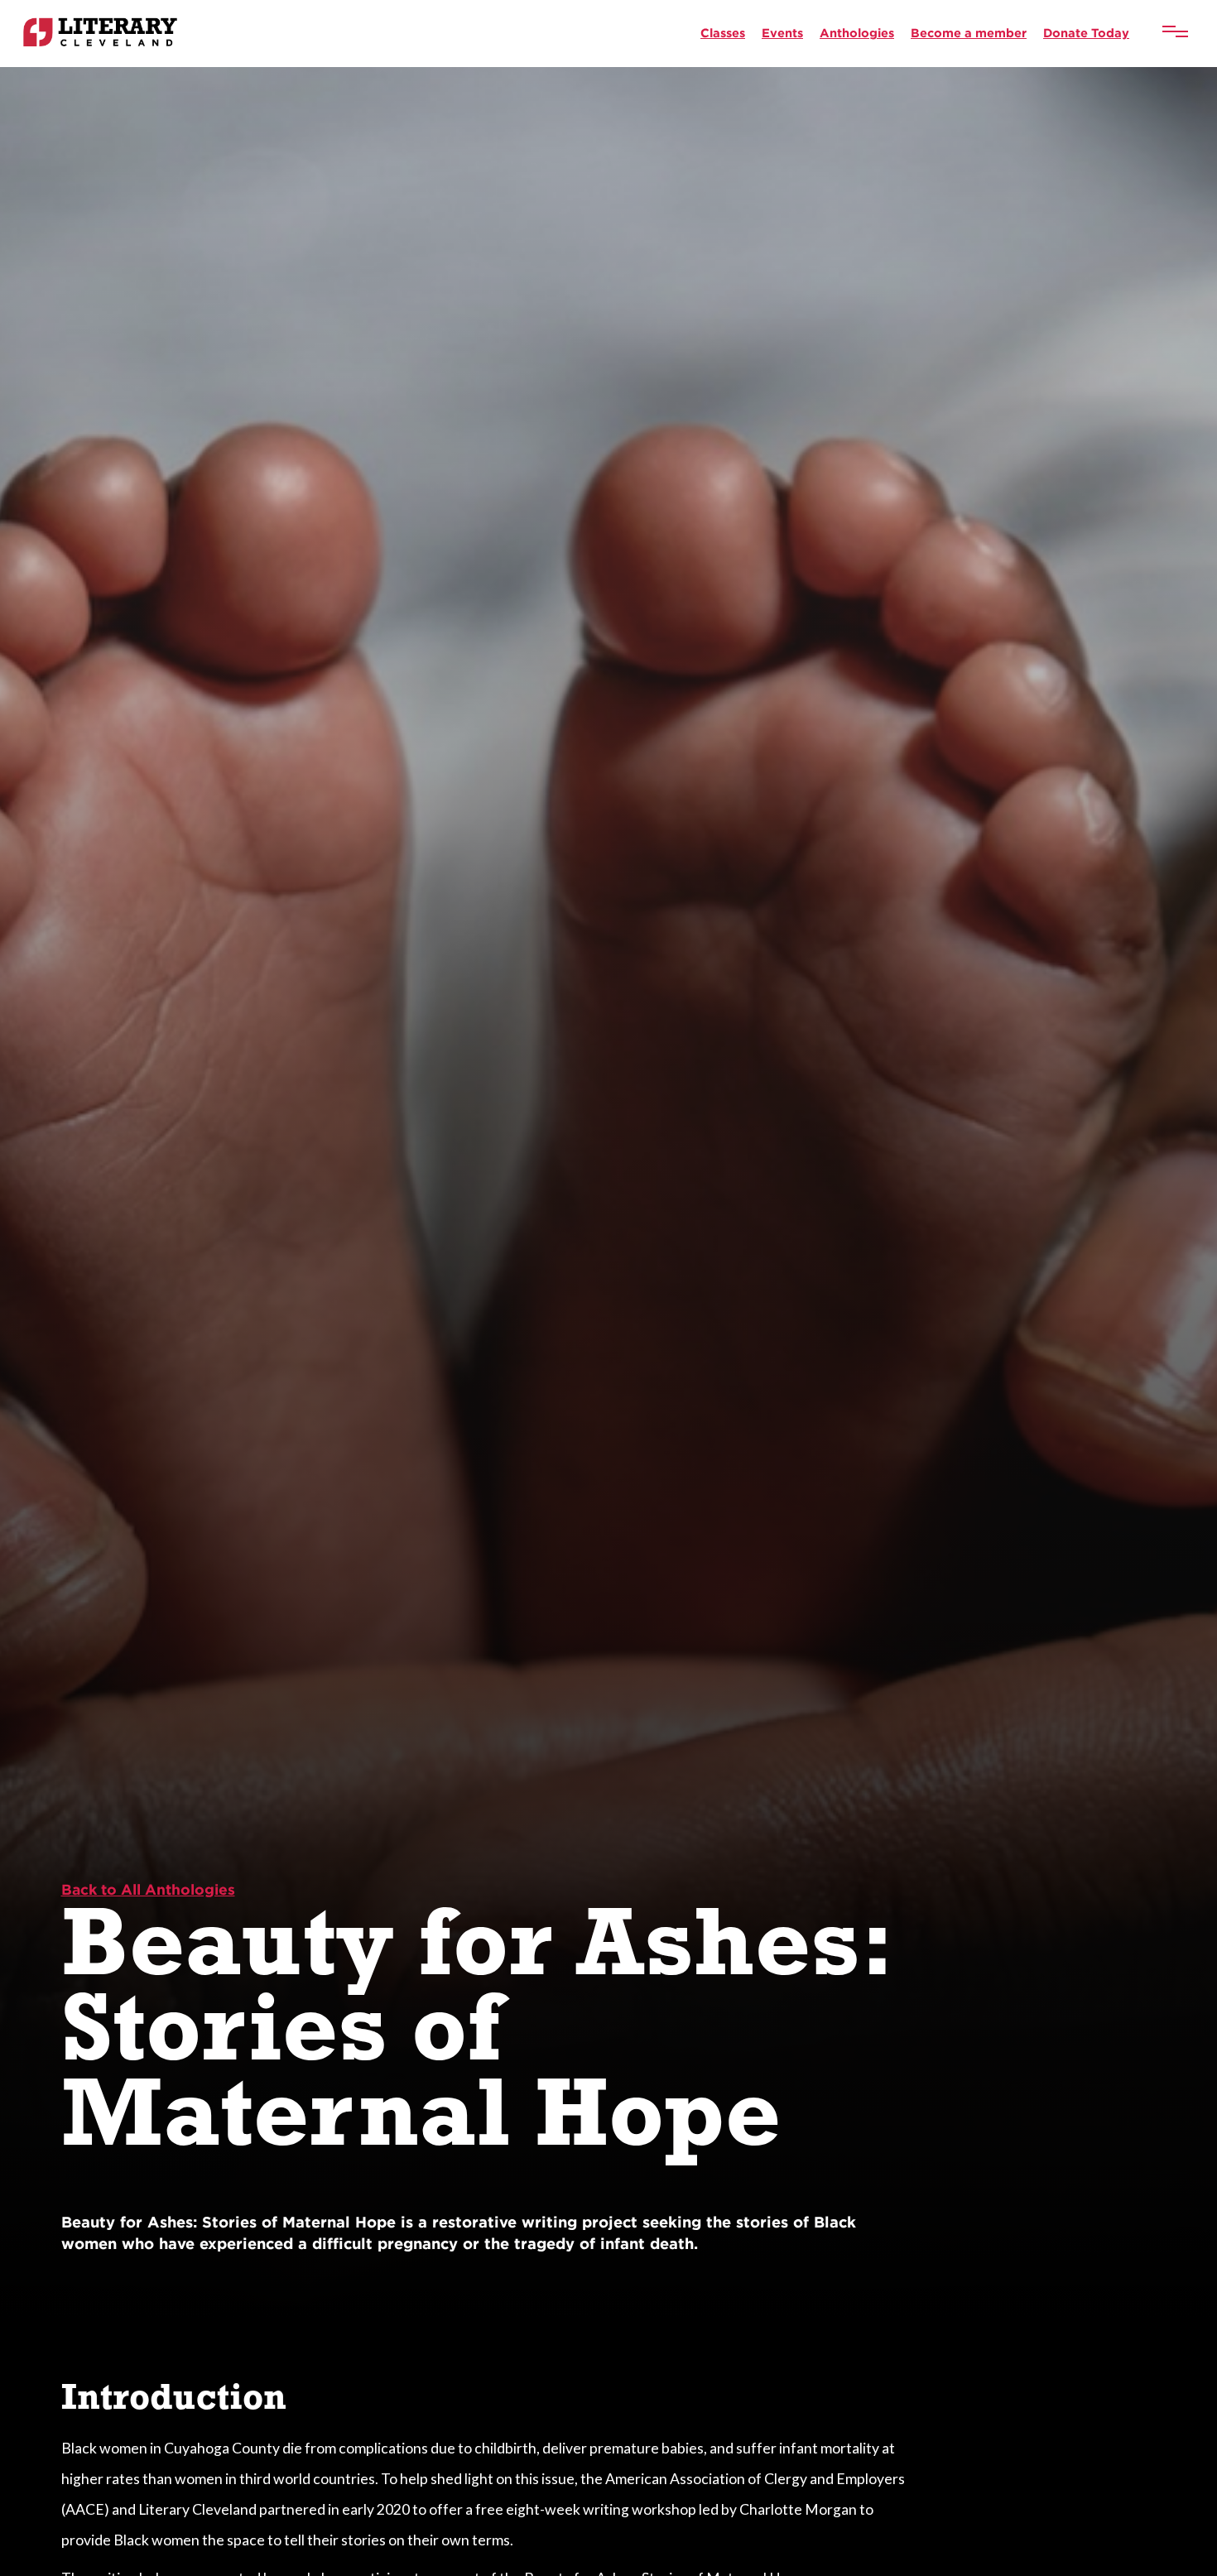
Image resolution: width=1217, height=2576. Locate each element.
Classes (723, 33)
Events (782, 33)
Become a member (969, 33)
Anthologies (857, 33)
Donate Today (1086, 33)
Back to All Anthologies (148, 1889)
